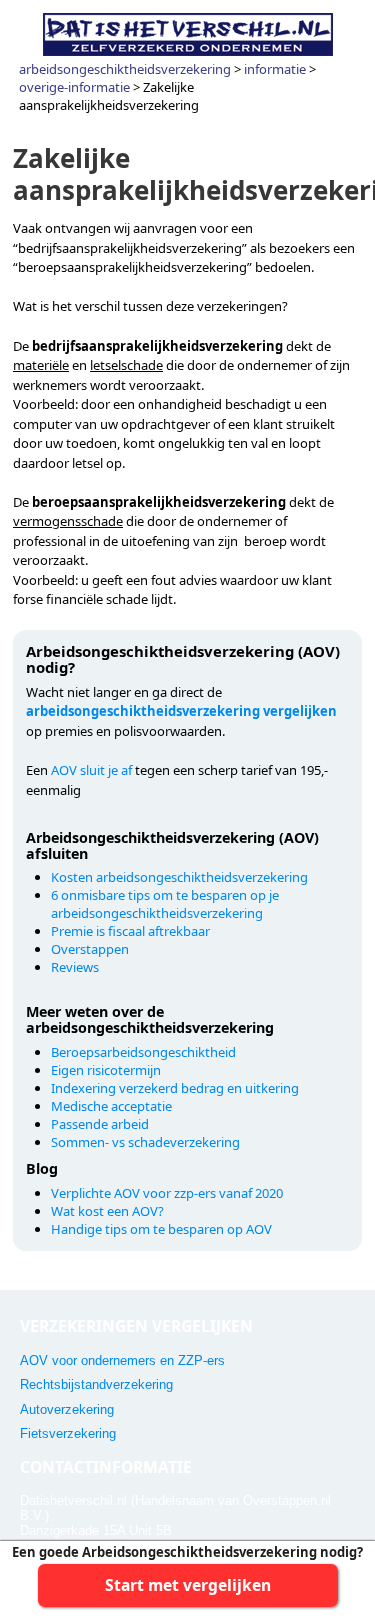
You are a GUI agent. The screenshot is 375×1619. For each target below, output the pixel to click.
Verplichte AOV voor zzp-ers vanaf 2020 (167, 1193)
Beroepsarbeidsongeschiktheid (143, 1052)
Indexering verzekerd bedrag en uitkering (175, 1088)
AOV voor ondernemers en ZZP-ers (122, 1360)
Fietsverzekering (68, 1433)
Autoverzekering (67, 1409)
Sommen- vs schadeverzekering (145, 1142)
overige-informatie (74, 87)
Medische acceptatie (111, 1106)
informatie (275, 69)
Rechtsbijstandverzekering (96, 1384)
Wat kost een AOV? (107, 1211)
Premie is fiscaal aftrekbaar (130, 931)
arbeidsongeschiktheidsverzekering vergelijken (181, 711)
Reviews (75, 967)
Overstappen (90, 949)
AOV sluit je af (91, 770)
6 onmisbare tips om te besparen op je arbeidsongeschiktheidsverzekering (165, 904)
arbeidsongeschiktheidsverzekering (125, 69)
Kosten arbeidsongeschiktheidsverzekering (179, 877)
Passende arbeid (100, 1124)
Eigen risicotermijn (106, 1070)
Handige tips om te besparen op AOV (161, 1229)
